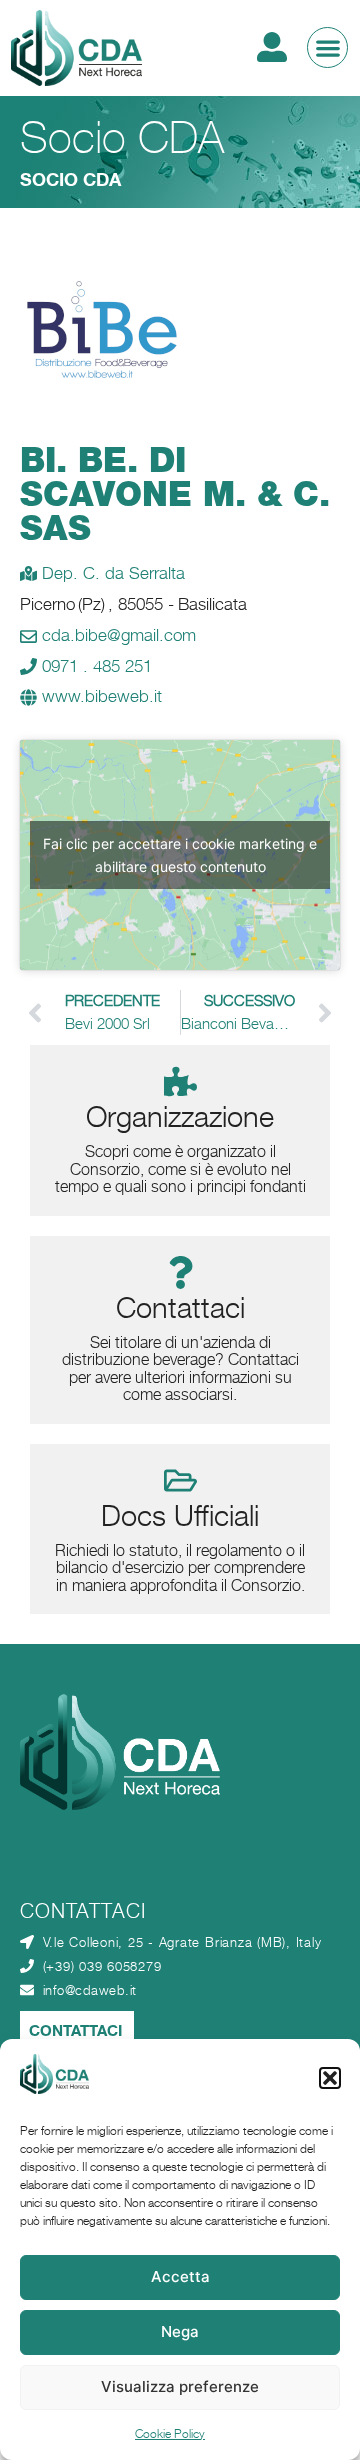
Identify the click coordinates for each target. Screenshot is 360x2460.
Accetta (180, 2276)
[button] (330, 2078)
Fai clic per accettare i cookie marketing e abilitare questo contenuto (180, 855)
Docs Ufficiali (180, 1515)
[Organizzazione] (180, 1081)
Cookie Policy (170, 2433)
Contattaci (180, 1307)
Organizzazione (180, 1116)
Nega (180, 2331)
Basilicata (212, 604)
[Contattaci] (180, 1272)
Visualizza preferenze (180, 2386)
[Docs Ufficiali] (180, 1480)
